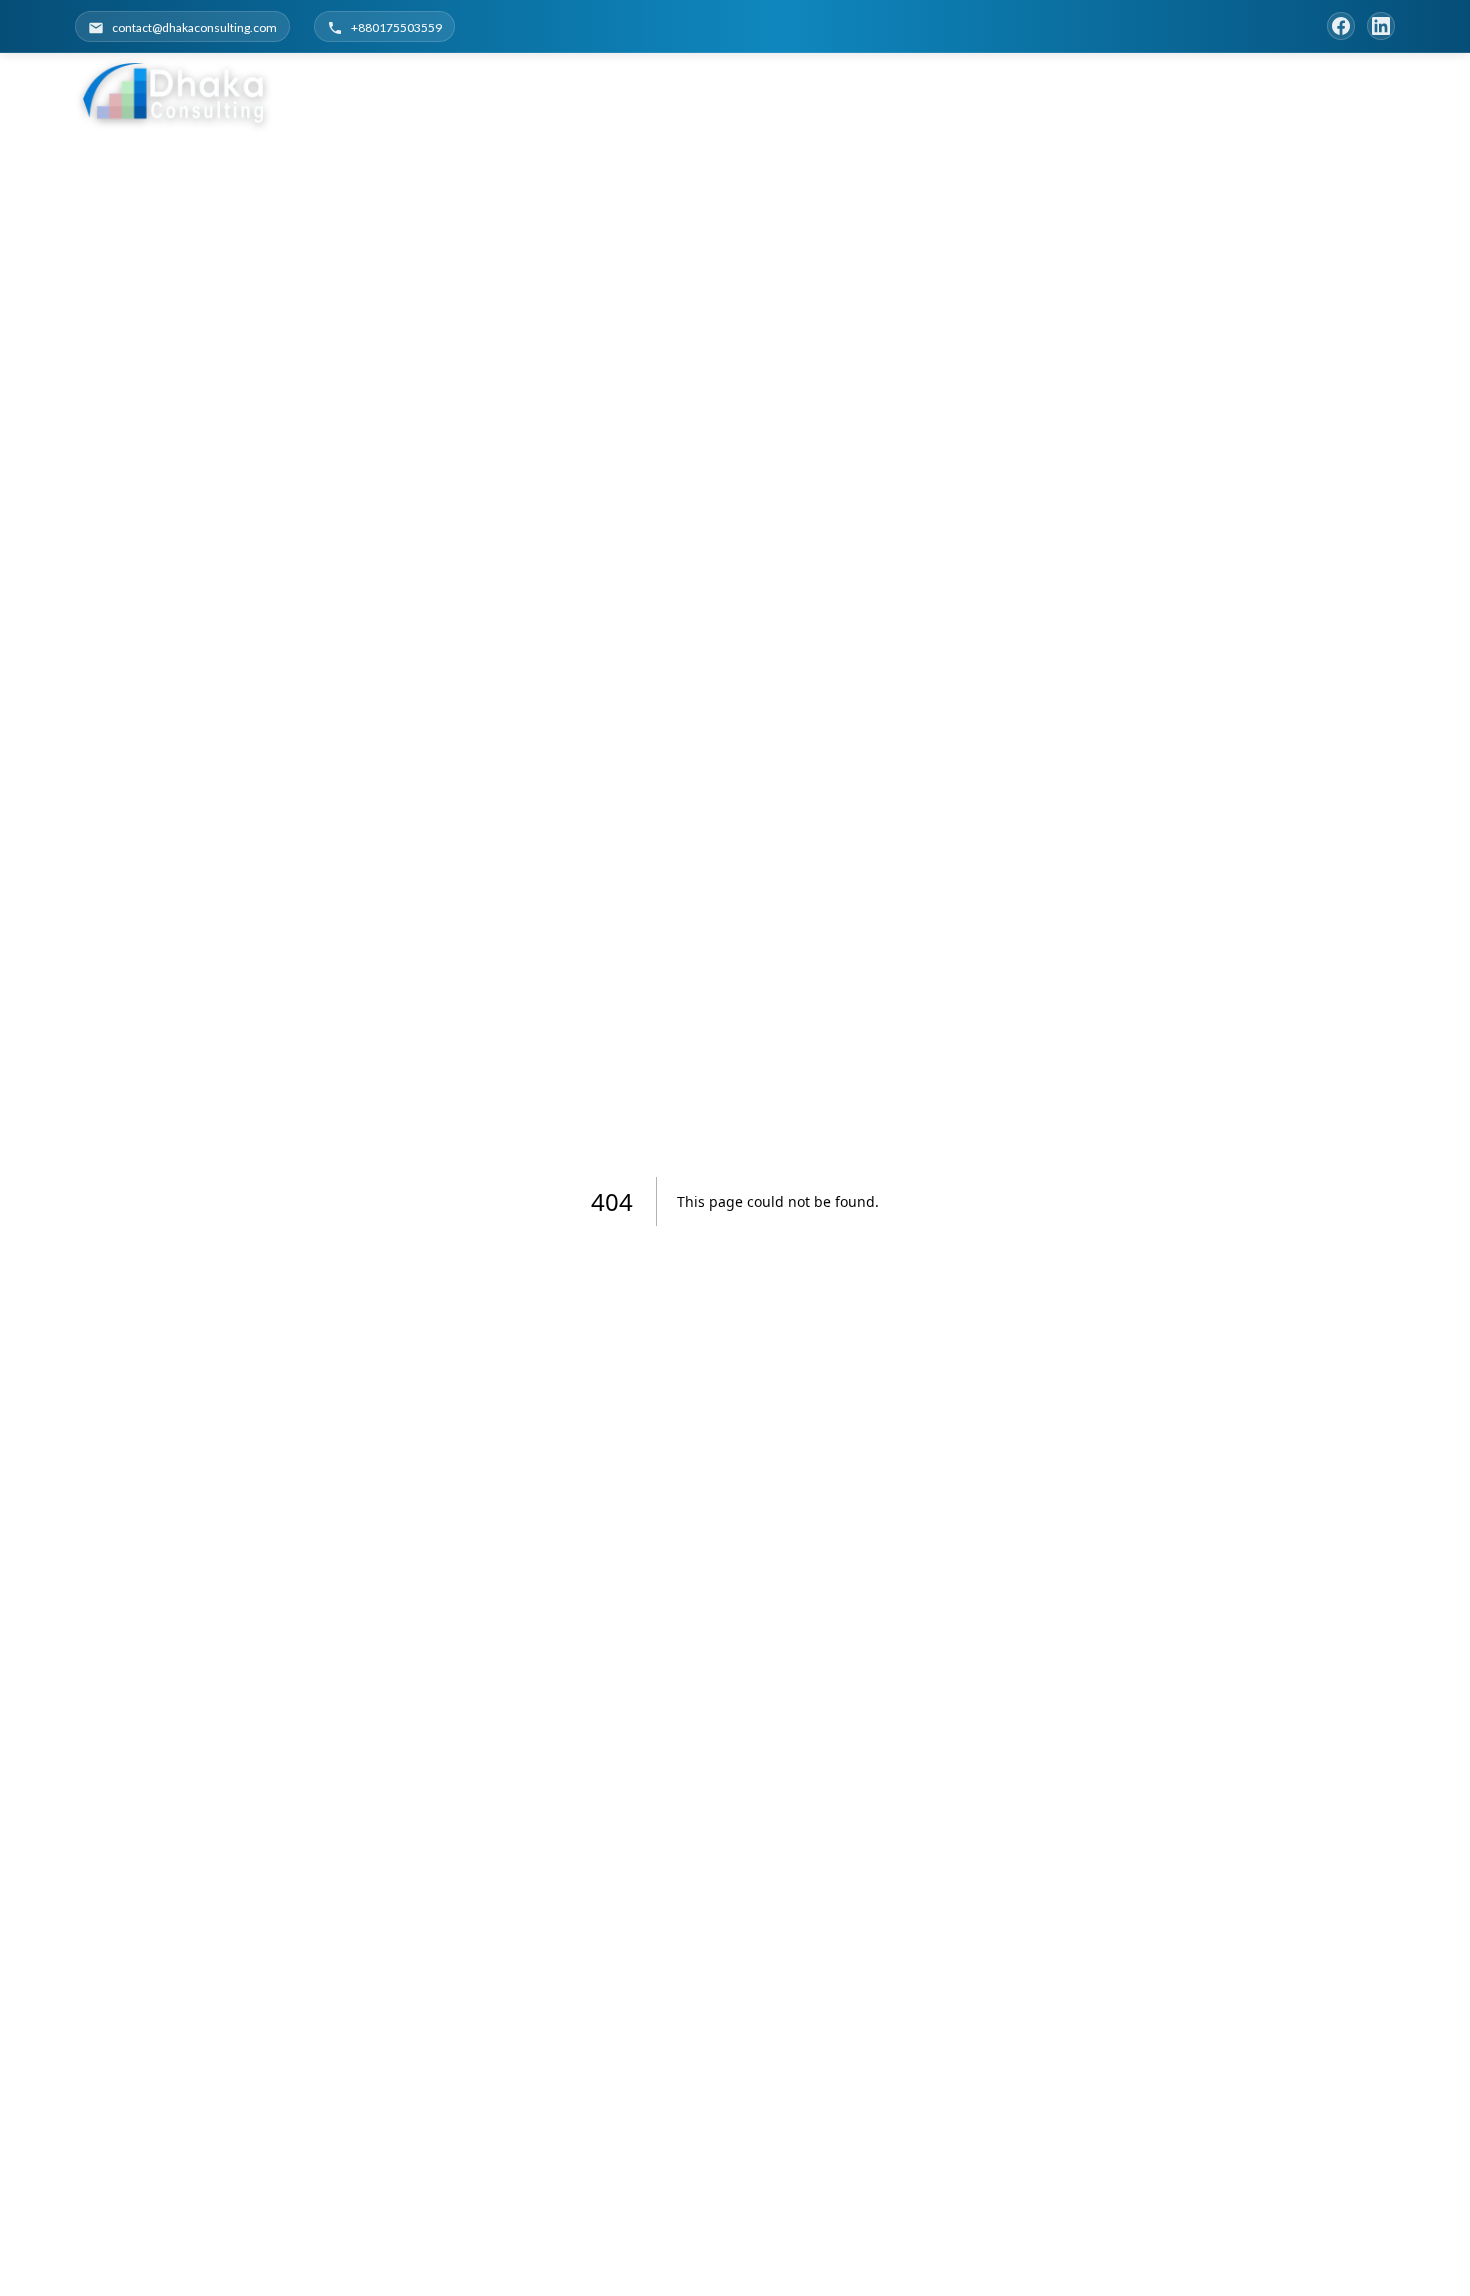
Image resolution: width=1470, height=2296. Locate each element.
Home (913, 92)
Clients (1147, 92)
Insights (1233, 92)
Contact (1340, 92)
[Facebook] (1341, 26)
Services (1062, 92)
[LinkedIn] (1381, 26)
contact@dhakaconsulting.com (194, 27)
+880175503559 (396, 27)
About (982, 92)
